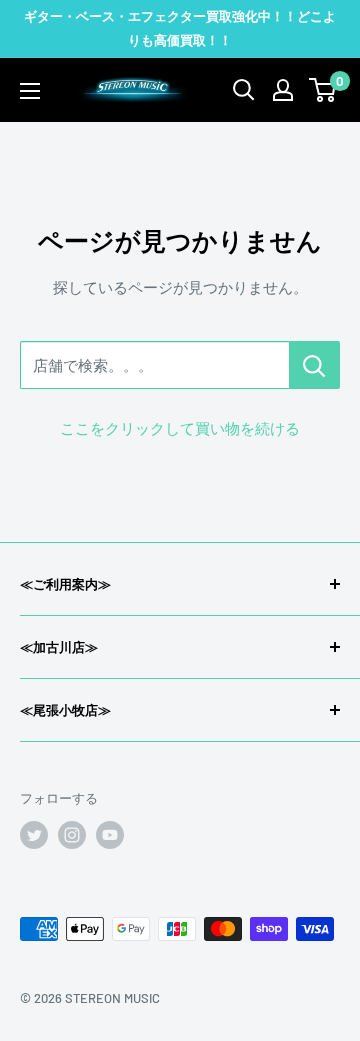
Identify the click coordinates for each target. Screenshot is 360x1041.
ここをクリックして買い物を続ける (180, 428)
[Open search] (244, 90)
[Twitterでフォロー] (34, 835)
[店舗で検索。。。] (314, 365)
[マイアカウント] (283, 90)
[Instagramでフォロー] (72, 835)
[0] (323, 90)
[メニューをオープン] (30, 91)
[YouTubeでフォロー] (110, 835)
